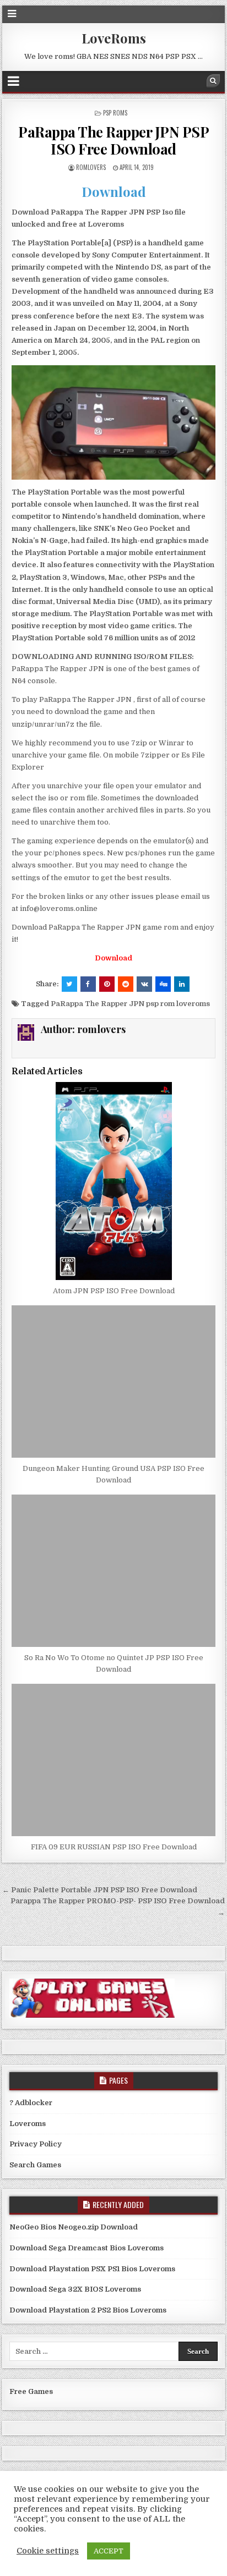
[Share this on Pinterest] (107, 984)
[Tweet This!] (69, 984)
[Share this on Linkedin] (182, 984)
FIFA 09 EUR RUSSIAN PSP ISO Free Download (114, 1847)
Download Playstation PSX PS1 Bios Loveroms (92, 2269)
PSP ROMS (115, 113)
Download (114, 191)
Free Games (31, 2391)
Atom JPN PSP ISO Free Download (114, 1291)
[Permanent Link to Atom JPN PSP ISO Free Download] (113, 1181)
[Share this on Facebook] (88, 984)
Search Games (35, 2165)
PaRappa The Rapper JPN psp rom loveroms (130, 1004)
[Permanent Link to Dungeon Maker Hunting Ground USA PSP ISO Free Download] (113, 1382)
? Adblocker (31, 2103)
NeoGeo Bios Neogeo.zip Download (74, 2227)
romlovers (91, 167)
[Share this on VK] (144, 984)
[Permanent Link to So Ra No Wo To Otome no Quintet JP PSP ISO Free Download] (113, 1571)
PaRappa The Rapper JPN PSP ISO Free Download (113, 140)
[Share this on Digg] (163, 984)
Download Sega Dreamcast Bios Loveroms (87, 2248)
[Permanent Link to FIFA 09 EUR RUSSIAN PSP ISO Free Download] (113, 1760)
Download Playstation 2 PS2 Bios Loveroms (88, 2310)
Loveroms (28, 2124)
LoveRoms (114, 38)
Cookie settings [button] (48, 2551)
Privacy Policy (36, 2144)
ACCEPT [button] (109, 2551)
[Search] (213, 81)
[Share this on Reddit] (126, 984)
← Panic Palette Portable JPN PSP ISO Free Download (100, 1890)
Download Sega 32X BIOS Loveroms (75, 2289)
